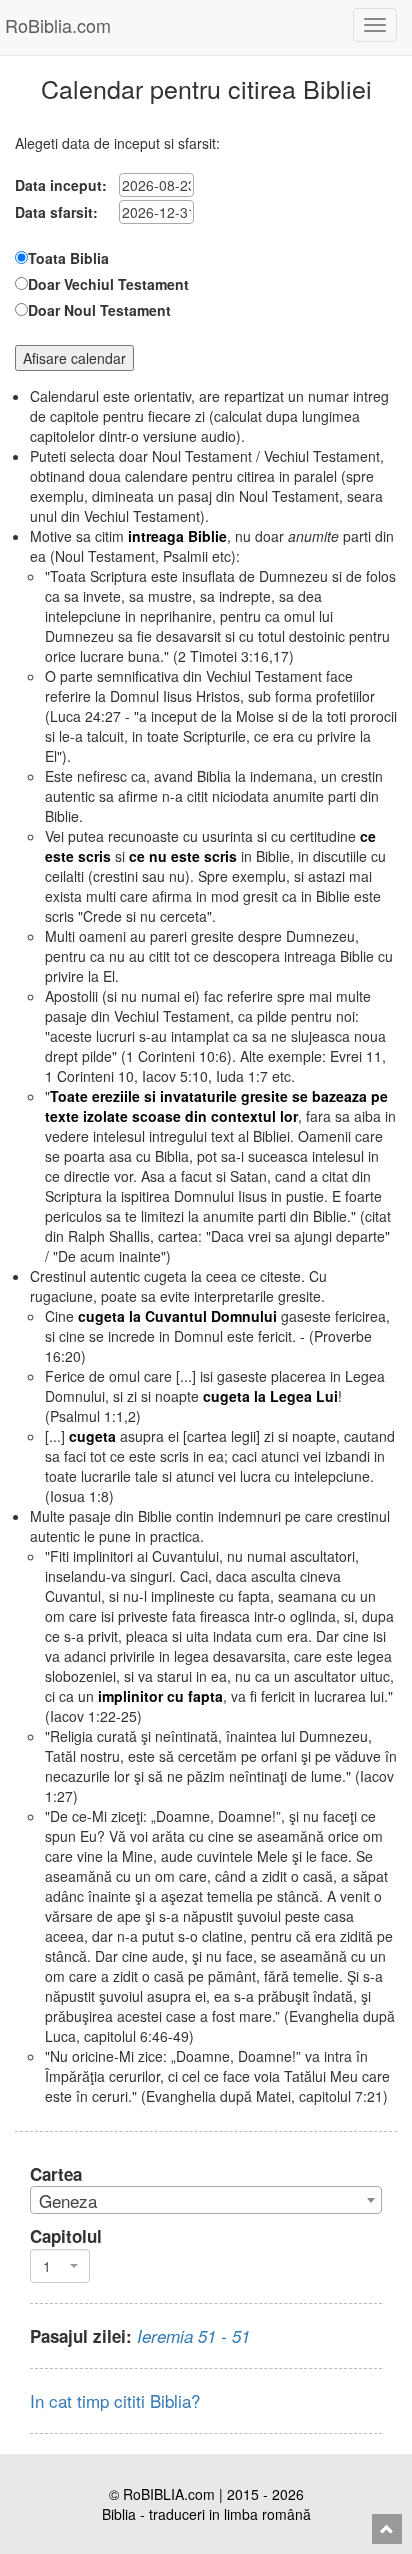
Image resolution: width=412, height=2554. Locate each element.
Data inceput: (61, 185)
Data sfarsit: (56, 212)
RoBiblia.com (58, 25)
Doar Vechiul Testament (108, 284)
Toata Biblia (68, 258)
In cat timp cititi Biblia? (115, 2400)
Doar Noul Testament (99, 310)
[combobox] (206, 2200)
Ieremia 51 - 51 (193, 2336)
